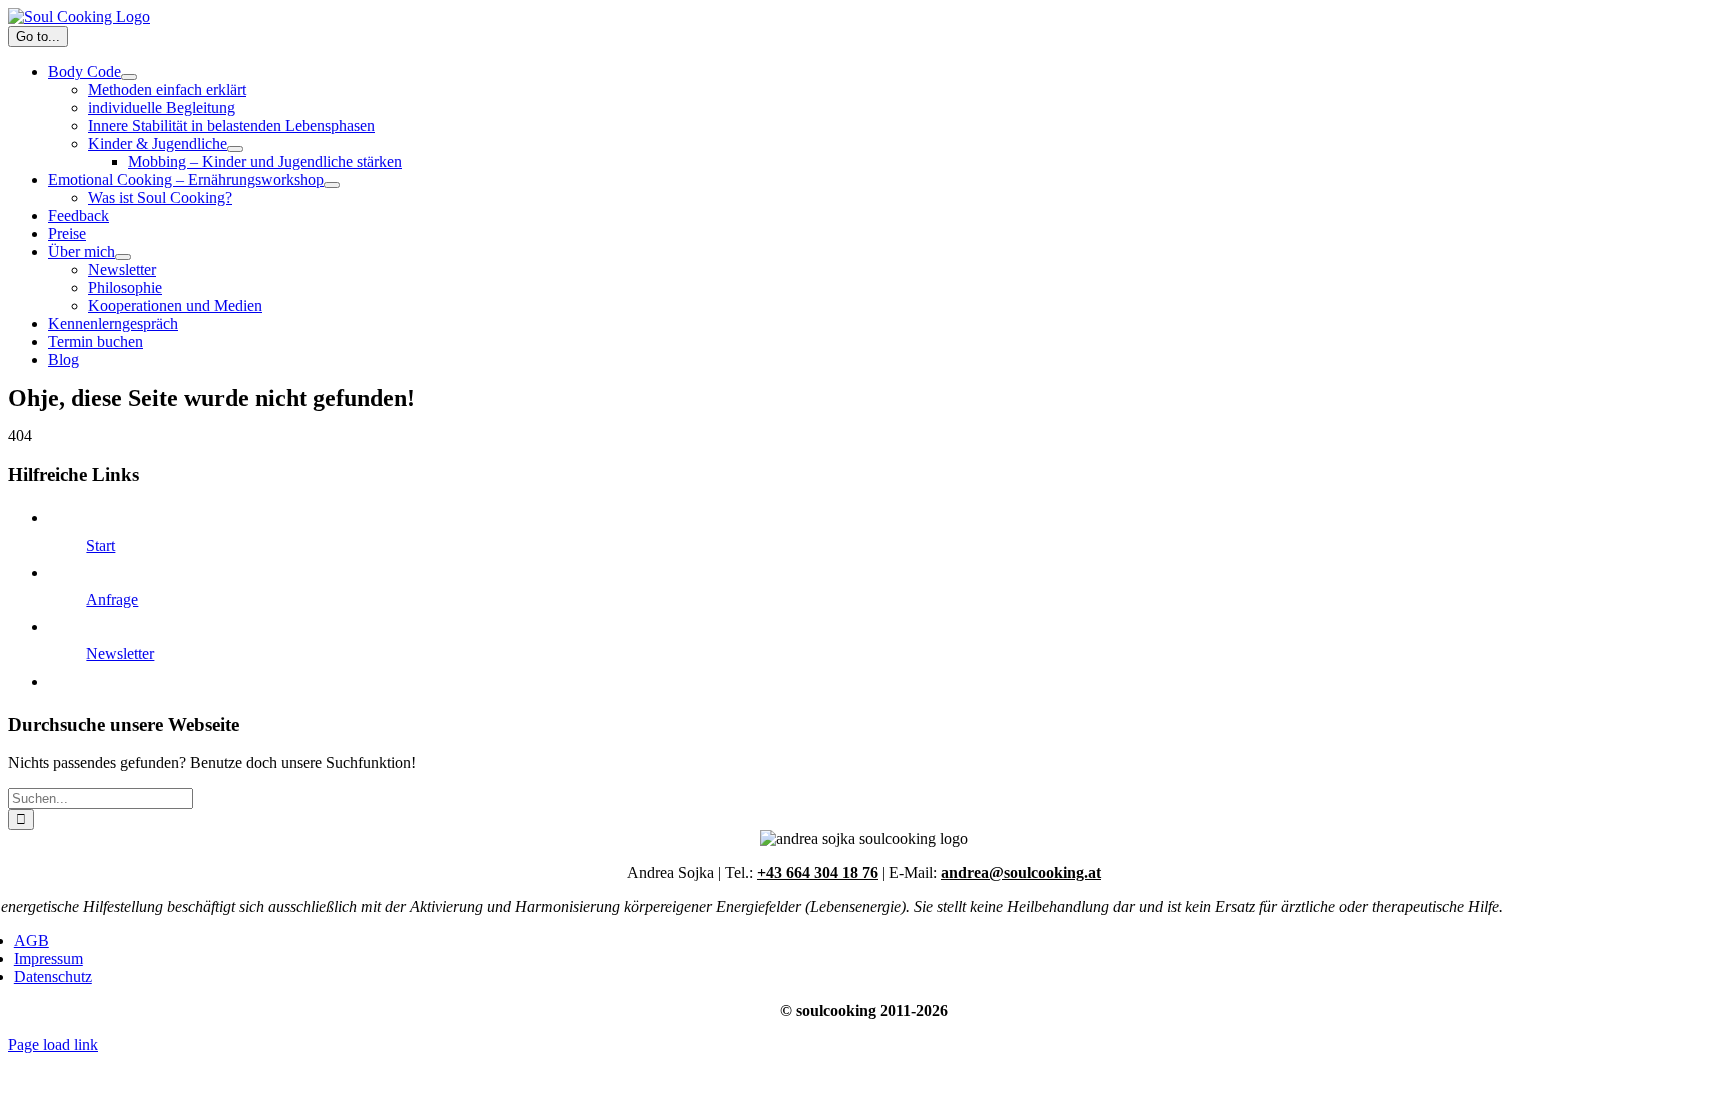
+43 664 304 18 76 (817, 872)
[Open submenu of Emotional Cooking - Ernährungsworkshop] (332, 185)
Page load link (53, 1044)
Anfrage (112, 599)
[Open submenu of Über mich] (123, 257)
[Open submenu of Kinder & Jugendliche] (235, 149)
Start (100, 545)
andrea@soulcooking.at (1021, 872)
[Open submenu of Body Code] (129, 77)
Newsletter (120, 653)
